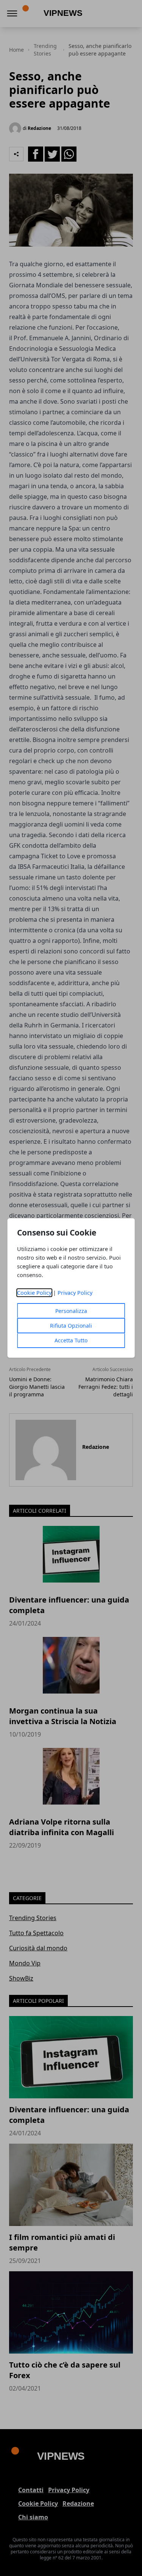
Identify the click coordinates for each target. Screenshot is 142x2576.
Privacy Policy (75, 1293)
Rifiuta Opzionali (71, 1326)
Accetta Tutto (71, 1340)
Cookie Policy (34, 1293)
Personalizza (71, 1311)
